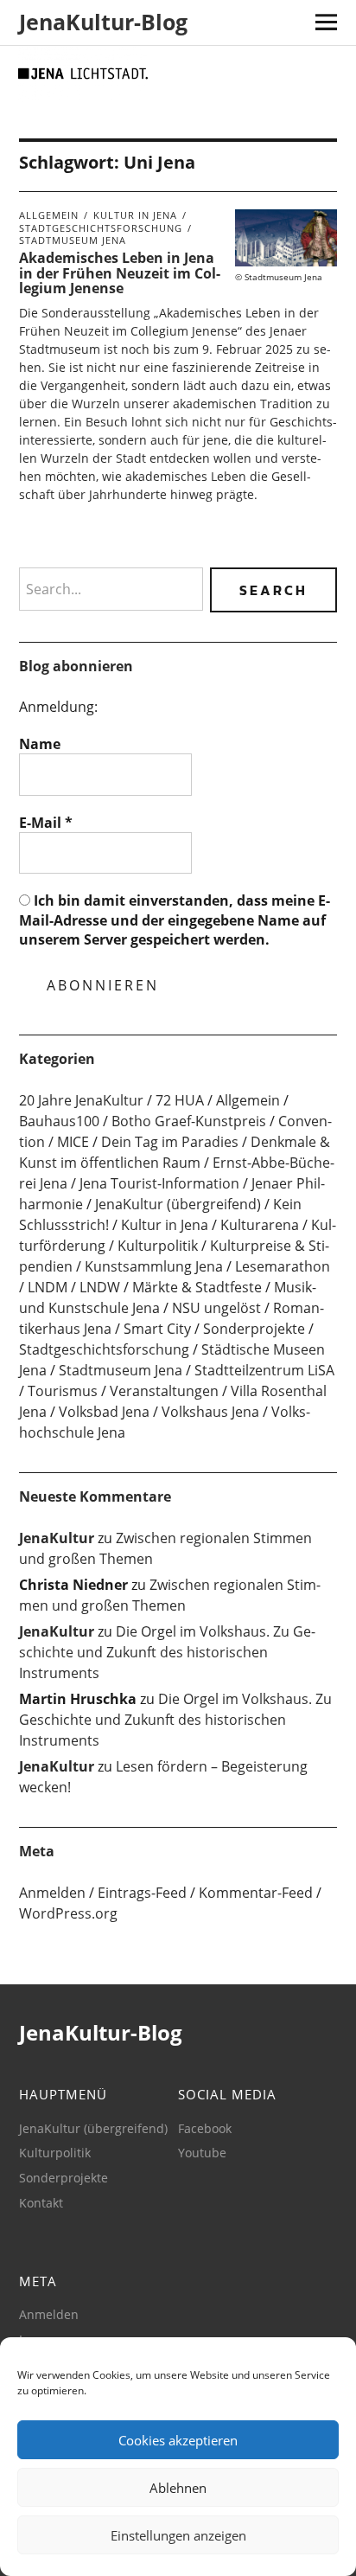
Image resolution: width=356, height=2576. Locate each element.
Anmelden (52, 1893)
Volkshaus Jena (210, 1412)
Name (40, 744)
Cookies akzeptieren (178, 2440)
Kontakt (41, 2203)
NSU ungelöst (216, 1308)
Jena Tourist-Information (159, 1183)
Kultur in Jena (135, 215)
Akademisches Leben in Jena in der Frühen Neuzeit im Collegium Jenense (120, 273)
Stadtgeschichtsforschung (101, 228)
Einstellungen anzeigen (178, 2535)
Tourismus (63, 1391)
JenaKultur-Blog (103, 22)
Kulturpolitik (158, 1246)
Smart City (157, 1329)
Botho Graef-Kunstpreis (189, 1121)
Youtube (202, 2153)
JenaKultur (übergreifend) (178, 1204)
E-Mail (46, 823)
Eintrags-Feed (142, 1893)
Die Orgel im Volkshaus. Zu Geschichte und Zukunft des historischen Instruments (167, 1652)
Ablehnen (178, 2488)
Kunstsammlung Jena (154, 1266)
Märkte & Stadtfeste (197, 1287)
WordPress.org (68, 1913)
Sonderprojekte (254, 1329)
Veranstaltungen (164, 1391)
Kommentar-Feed (256, 1893)
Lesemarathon (283, 1266)
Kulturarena (260, 1225)
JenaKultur (57, 1538)
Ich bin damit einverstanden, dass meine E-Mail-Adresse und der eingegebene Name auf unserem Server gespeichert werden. (175, 920)
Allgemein (49, 215)
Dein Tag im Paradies (170, 1142)
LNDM (48, 1287)
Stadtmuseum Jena (73, 240)
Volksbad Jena (104, 1412)
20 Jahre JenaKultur (81, 1100)
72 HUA (180, 1100)
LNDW (100, 1287)
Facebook (205, 2128)
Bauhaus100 (59, 1121)
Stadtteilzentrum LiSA (264, 1370)
